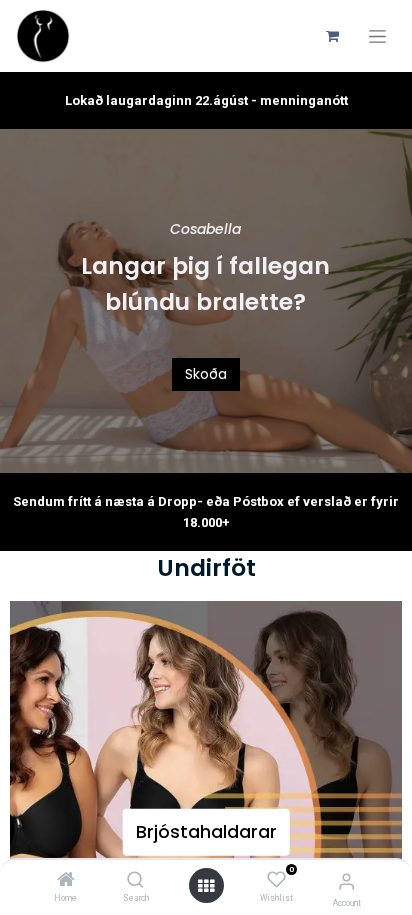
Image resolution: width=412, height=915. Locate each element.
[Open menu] (206, 886)
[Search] (135, 881)
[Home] (66, 881)
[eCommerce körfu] (332, 36)
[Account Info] (346, 881)
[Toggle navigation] (377, 36)
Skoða (206, 374)
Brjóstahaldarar (206, 832)
